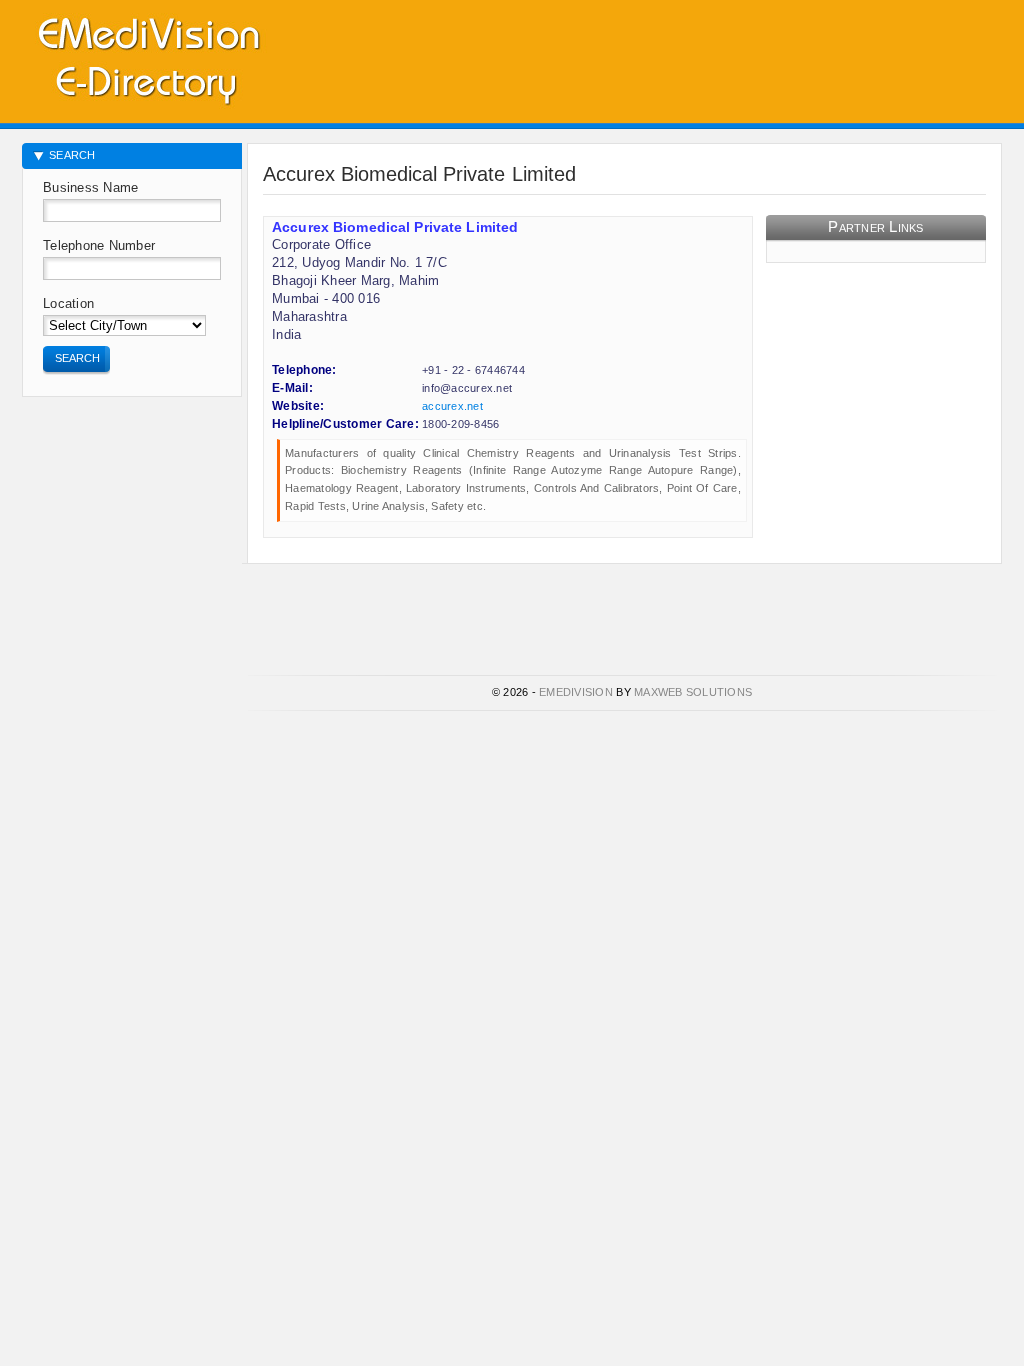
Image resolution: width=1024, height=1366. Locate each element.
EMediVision (576, 692)
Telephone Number (99, 245)
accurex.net (452, 406)
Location (68, 303)
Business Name (90, 187)
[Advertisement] (768, 55)
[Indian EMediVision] (148, 57)
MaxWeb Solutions (693, 692)
